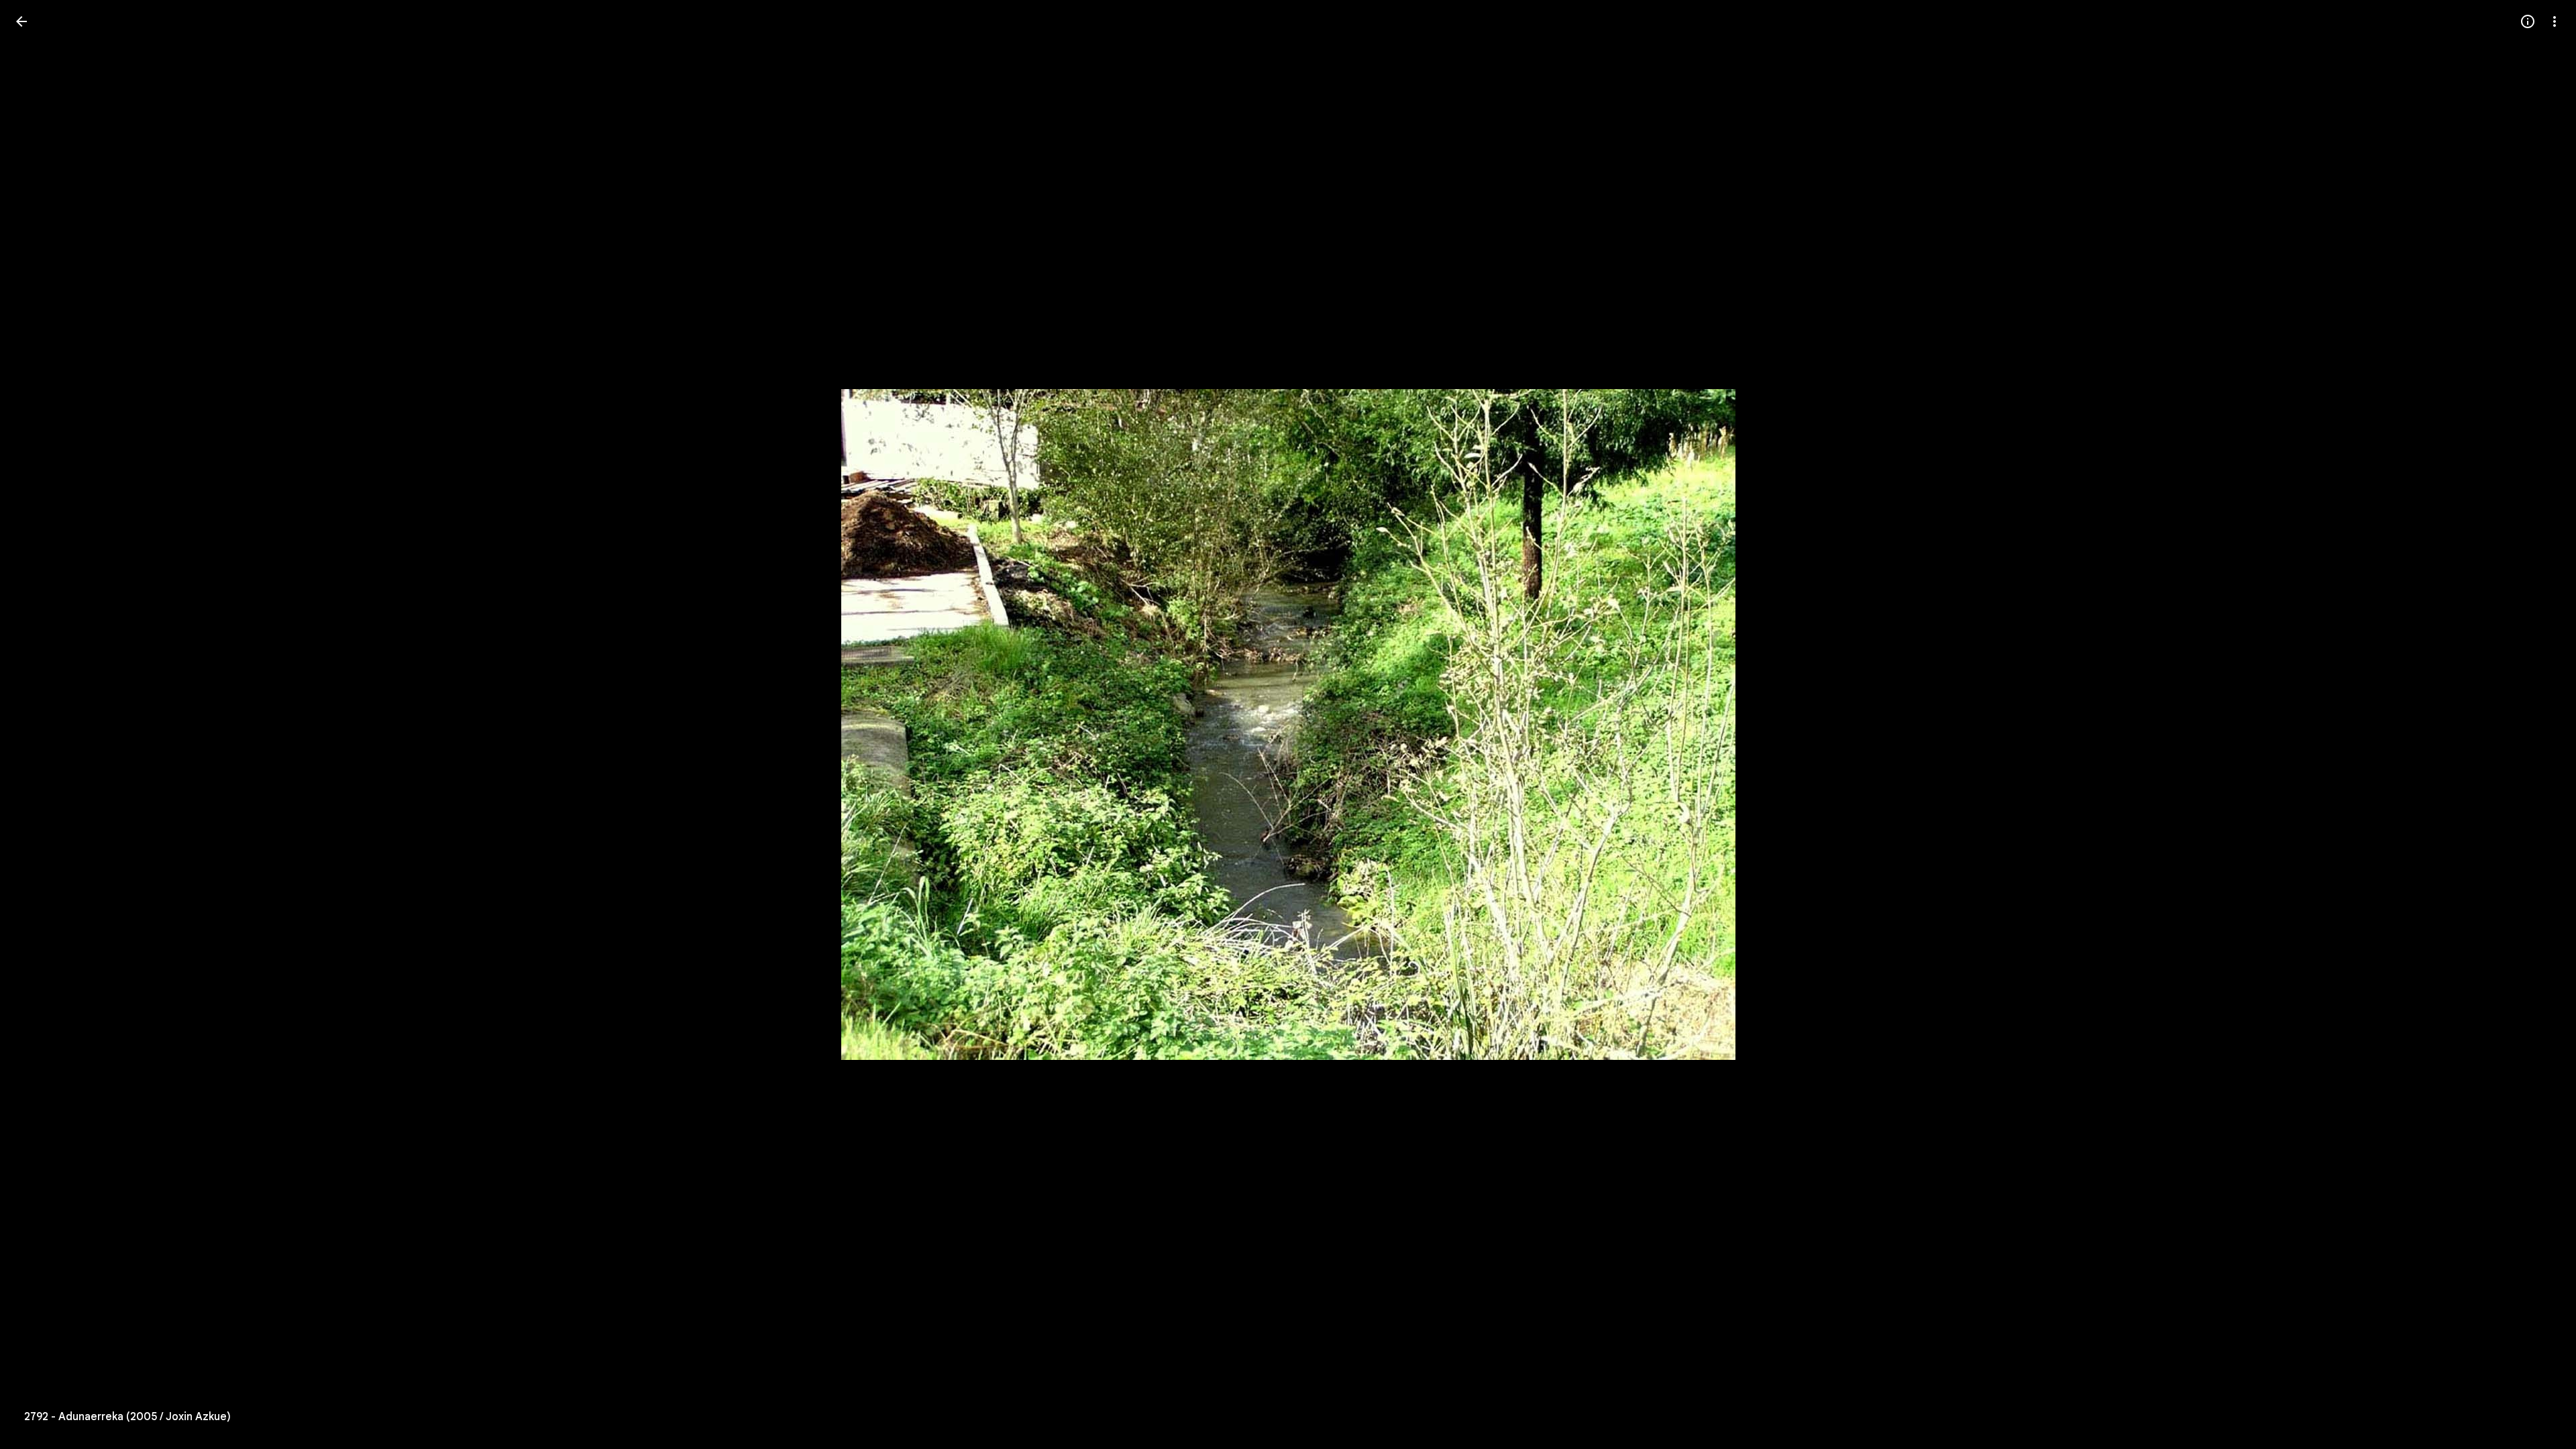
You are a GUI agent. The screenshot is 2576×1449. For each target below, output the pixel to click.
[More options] (2555, 21)
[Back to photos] (21, 21)
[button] (2538, 724)
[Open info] (2528, 21)
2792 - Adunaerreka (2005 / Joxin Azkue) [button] (127, 1417)
